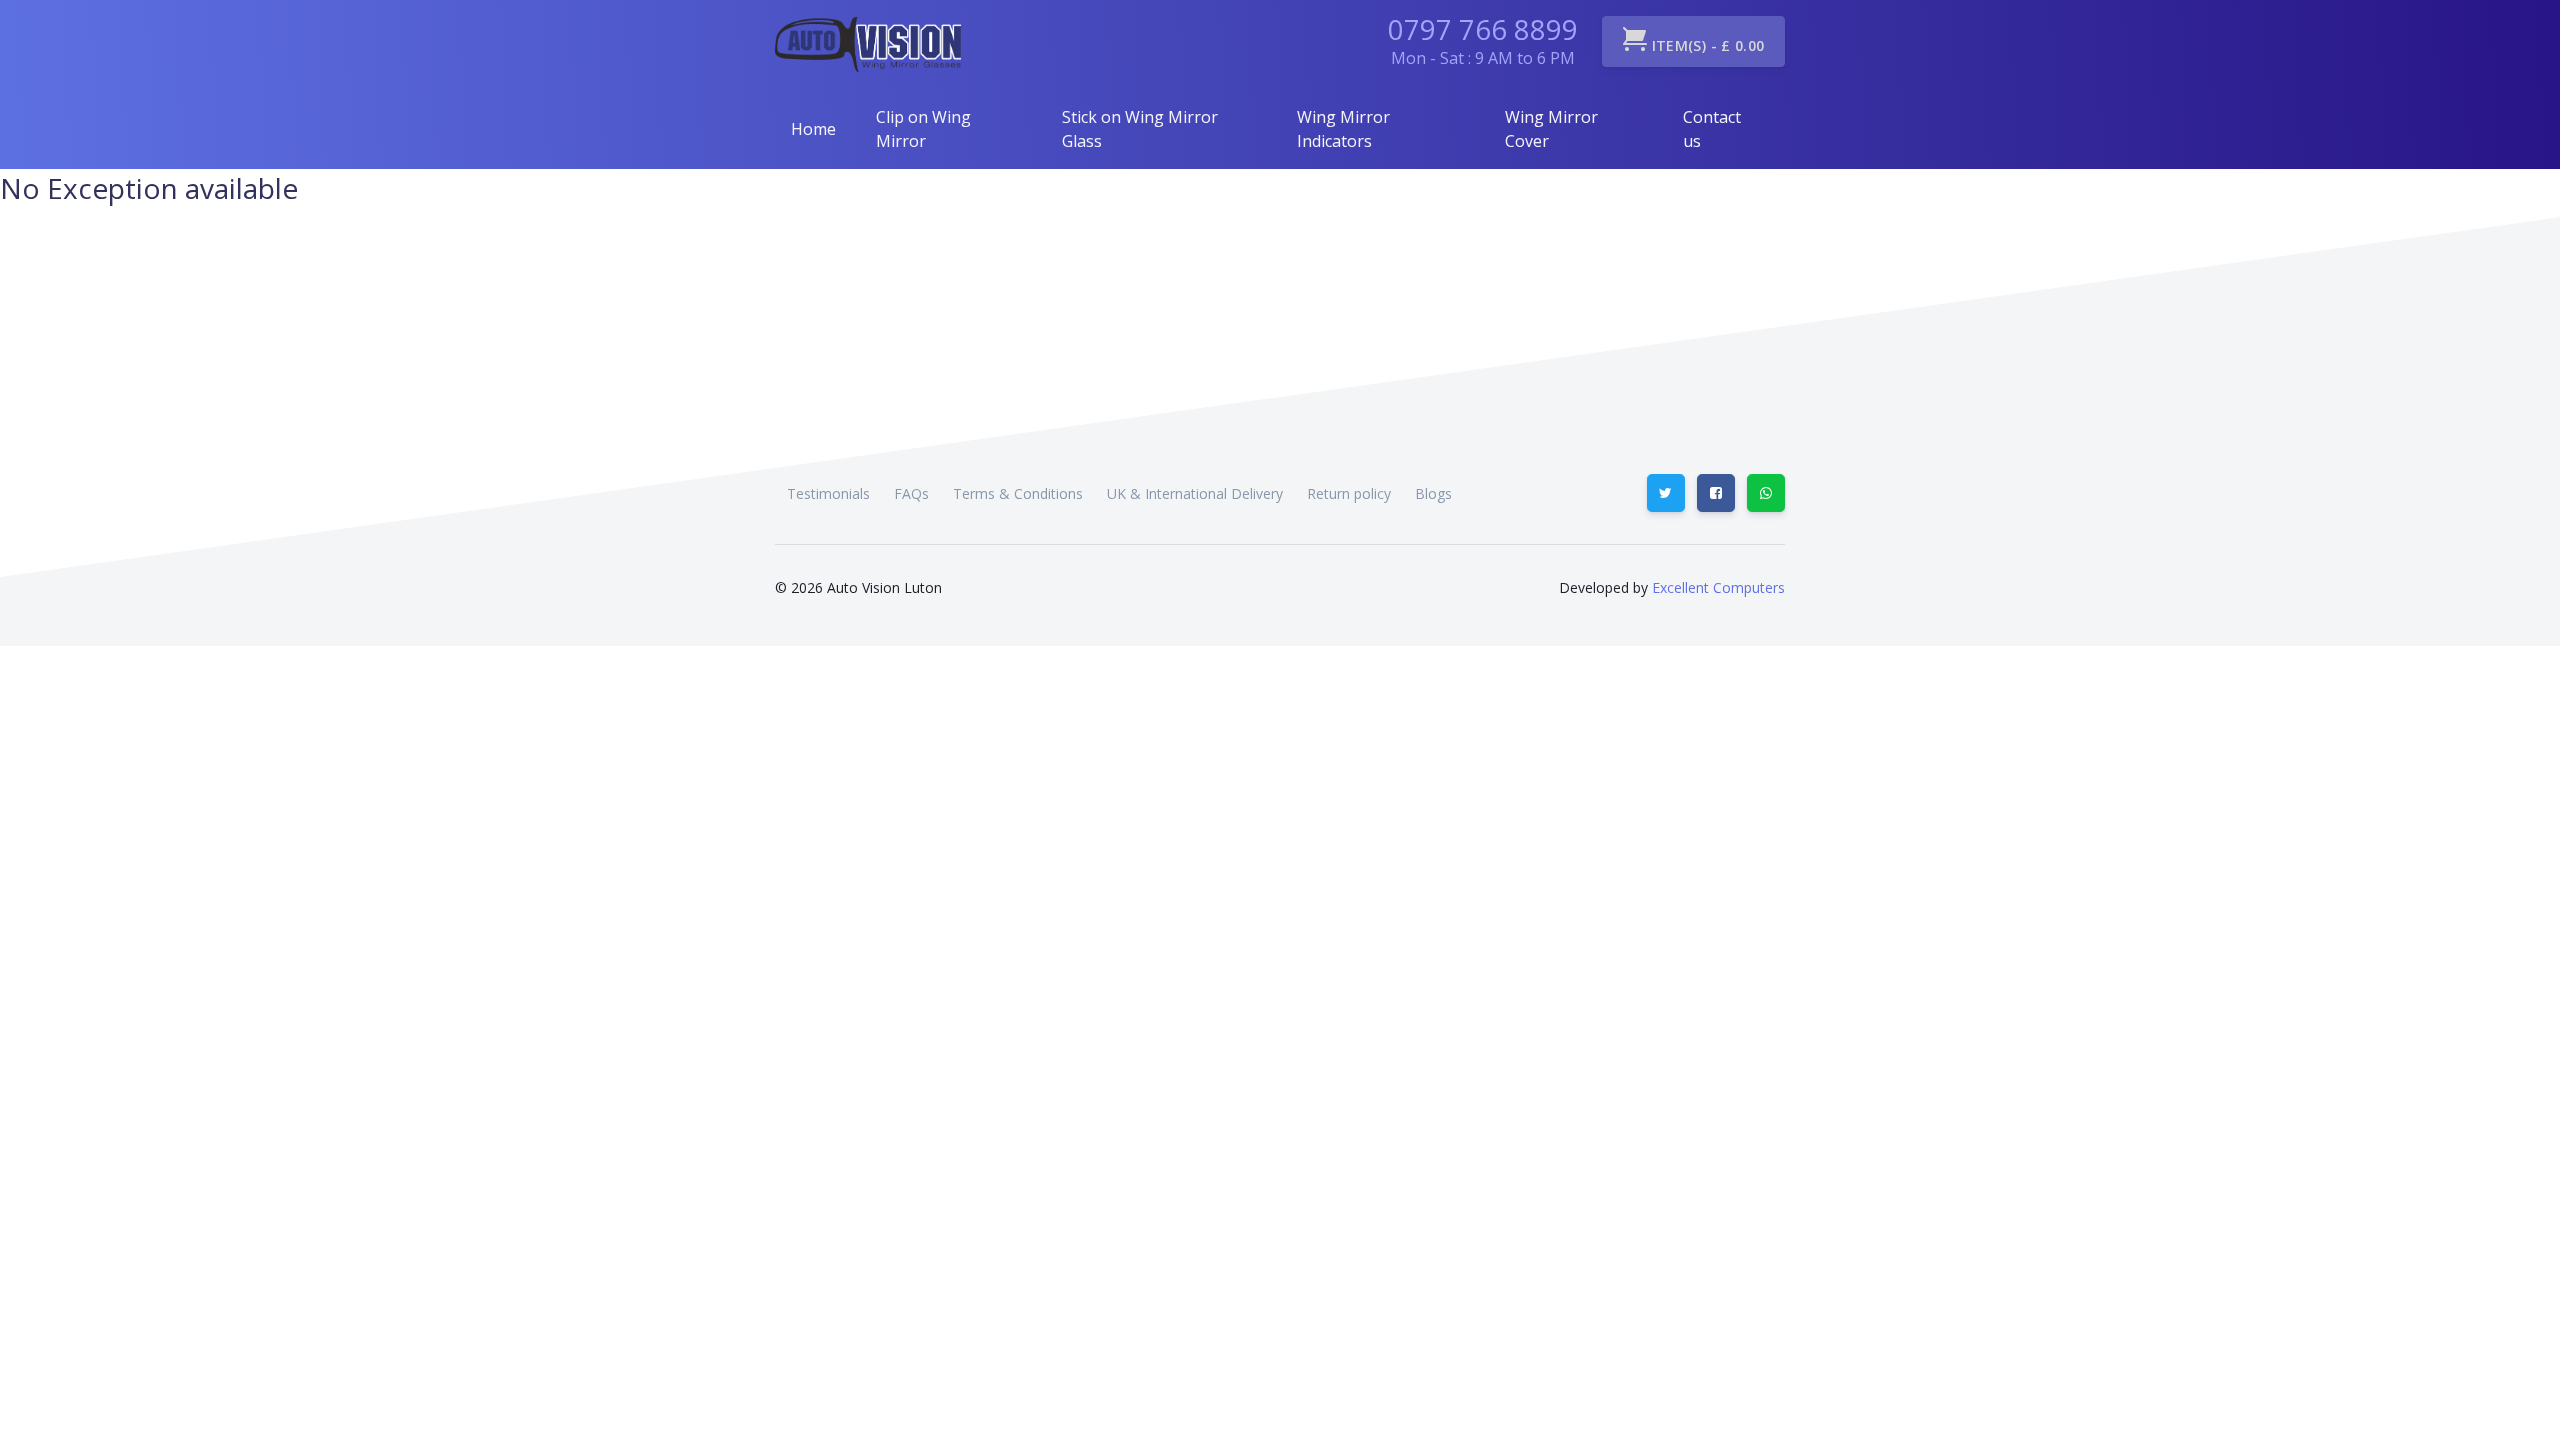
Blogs (1433, 493)
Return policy (1349, 493)
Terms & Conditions (1018, 493)
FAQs (911, 493)
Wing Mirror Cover (1551, 129)
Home (813, 129)
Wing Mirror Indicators (1343, 129)
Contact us (1712, 129)
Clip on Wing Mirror (923, 129)
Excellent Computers (1716, 587)
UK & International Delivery (1195, 493)
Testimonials (828, 493)
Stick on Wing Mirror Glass (1140, 129)
